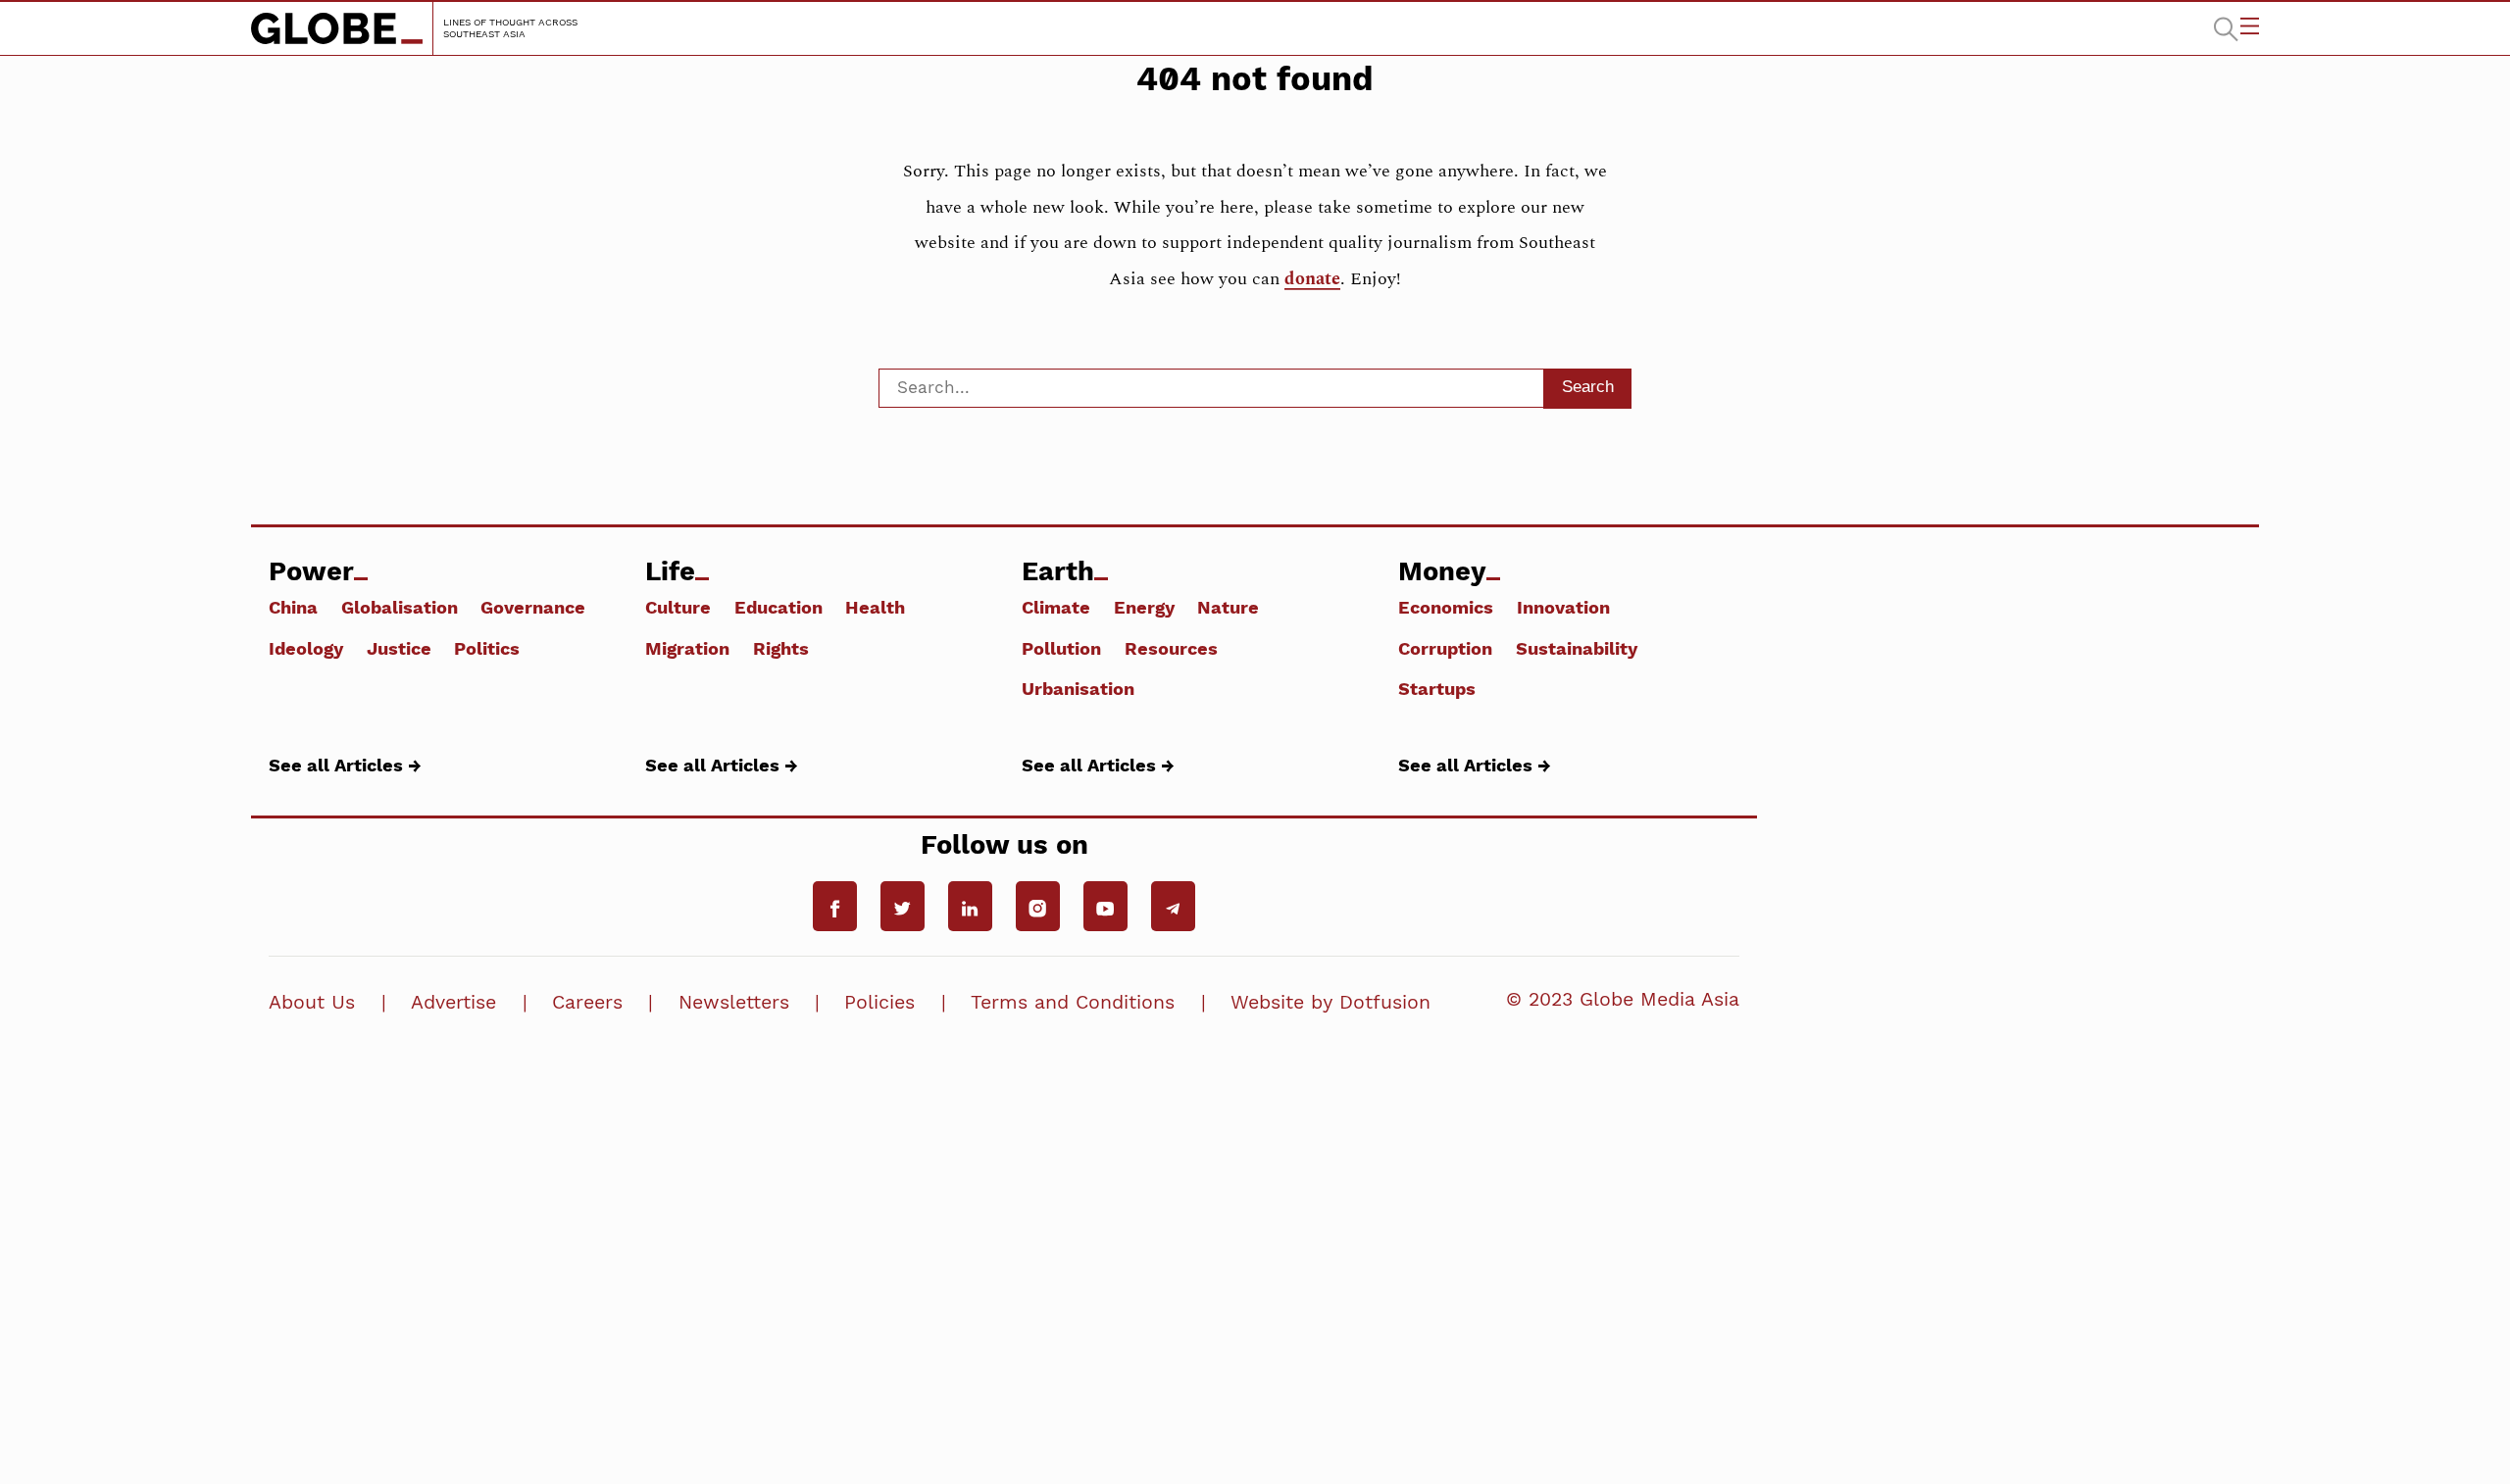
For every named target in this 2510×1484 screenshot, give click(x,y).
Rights (781, 648)
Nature (1228, 607)
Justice (399, 648)
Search (1588, 386)
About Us (312, 1002)
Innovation (1563, 607)
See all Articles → (345, 765)
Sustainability (1577, 648)
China (293, 607)
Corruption (1445, 648)
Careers (587, 1002)
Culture (678, 607)
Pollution (1061, 648)
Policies (879, 1002)
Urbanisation (1078, 688)
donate (1312, 279)
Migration (687, 648)
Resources (1171, 648)
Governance (533, 607)
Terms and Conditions (1073, 1002)
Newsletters (734, 1002)
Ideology (306, 648)
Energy (1144, 607)
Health (875, 607)
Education (778, 607)
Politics (487, 648)
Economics (1446, 607)
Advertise (453, 1002)
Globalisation (400, 607)
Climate (1056, 607)
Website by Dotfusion (1330, 1002)
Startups (1437, 688)
